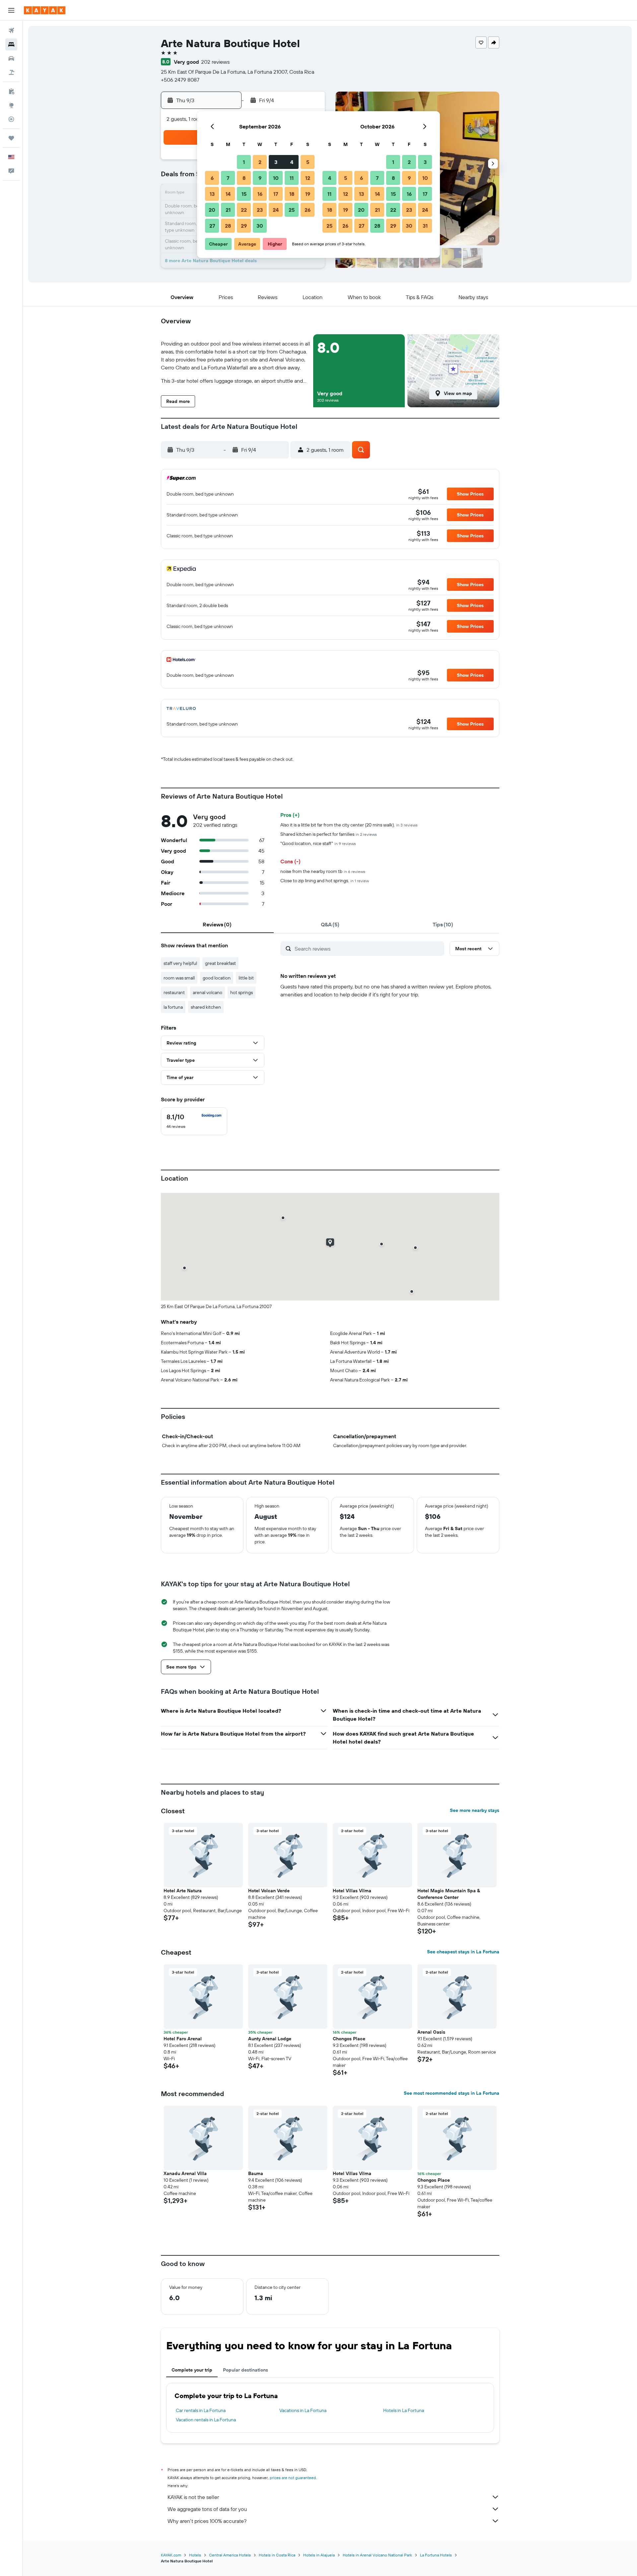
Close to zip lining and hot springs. (325, 881)
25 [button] (292, 210)
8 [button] (244, 178)
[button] (11, 10)
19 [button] (308, 194)
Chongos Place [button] (349, 2039)
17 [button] (276, 194)
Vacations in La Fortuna (303, 2410)
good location (217, 978)
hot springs (242, 992)
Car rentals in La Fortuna (201, 2410)
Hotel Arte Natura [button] (183, 1891)
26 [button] (308, 210)
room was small (179, 978)
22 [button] (244, 210)
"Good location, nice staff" (318, 843)
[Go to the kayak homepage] (45, 10)
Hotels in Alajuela (319, 2555)
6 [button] (212, 178)
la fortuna (173, 1007)
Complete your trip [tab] (192, 2370)
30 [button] (260, 226)
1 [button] (244, 162)
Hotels (195, 2555)
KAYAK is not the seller (193, 2497)
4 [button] (292, 162)
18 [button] (292, 194)
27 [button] (212, 226)
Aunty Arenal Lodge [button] (270, 2039)
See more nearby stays (475, 1810)
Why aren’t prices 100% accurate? (207, 2521)
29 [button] (244, 226)
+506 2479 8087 (180, 80)
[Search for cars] (11, 58)
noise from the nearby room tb (323, 871)
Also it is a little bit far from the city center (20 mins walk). (349, 825)
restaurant (174, 992)
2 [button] (260, 162)
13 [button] (212, 194)
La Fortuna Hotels (436, 2555)
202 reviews (215, 62)
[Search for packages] (11, 72)
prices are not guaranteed (293, 2478)
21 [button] (228, 210)
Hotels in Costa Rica (277, 2555)
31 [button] (425, 226)
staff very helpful (180, 963)
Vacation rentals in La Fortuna (206, 2420)
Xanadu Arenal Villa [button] (185, 2173)
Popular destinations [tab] (246, 2370)
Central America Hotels (230, 2555)
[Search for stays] (11, 44)
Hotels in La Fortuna (404, 2410)
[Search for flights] (11, 31)
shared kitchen (206, 1007)
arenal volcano (208, 992)
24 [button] (276, 210)
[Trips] (11, 138)
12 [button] (308, 178)
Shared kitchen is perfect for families (329, 834)
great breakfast (220, 963)
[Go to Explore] (11, 105)
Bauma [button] (256, 2173)
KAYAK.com (171, 2555)
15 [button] (244, 194)
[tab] (217, 924)
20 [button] (212, 210)
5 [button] (308, 162)
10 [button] (276, 178)
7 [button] (228, 178)
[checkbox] (194, 1121)
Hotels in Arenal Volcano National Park (377, 2555)
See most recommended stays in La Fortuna (452, 2093)
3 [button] (276, 162)
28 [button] (228, 226)
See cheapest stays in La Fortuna (463, 1952)
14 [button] (228, 194)
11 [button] (292, 178)
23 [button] (260, 210)
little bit (246, 978)
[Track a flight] (11, 119)
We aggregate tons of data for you (207, 2509)
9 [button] (260, 178)
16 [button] (260, 194)
